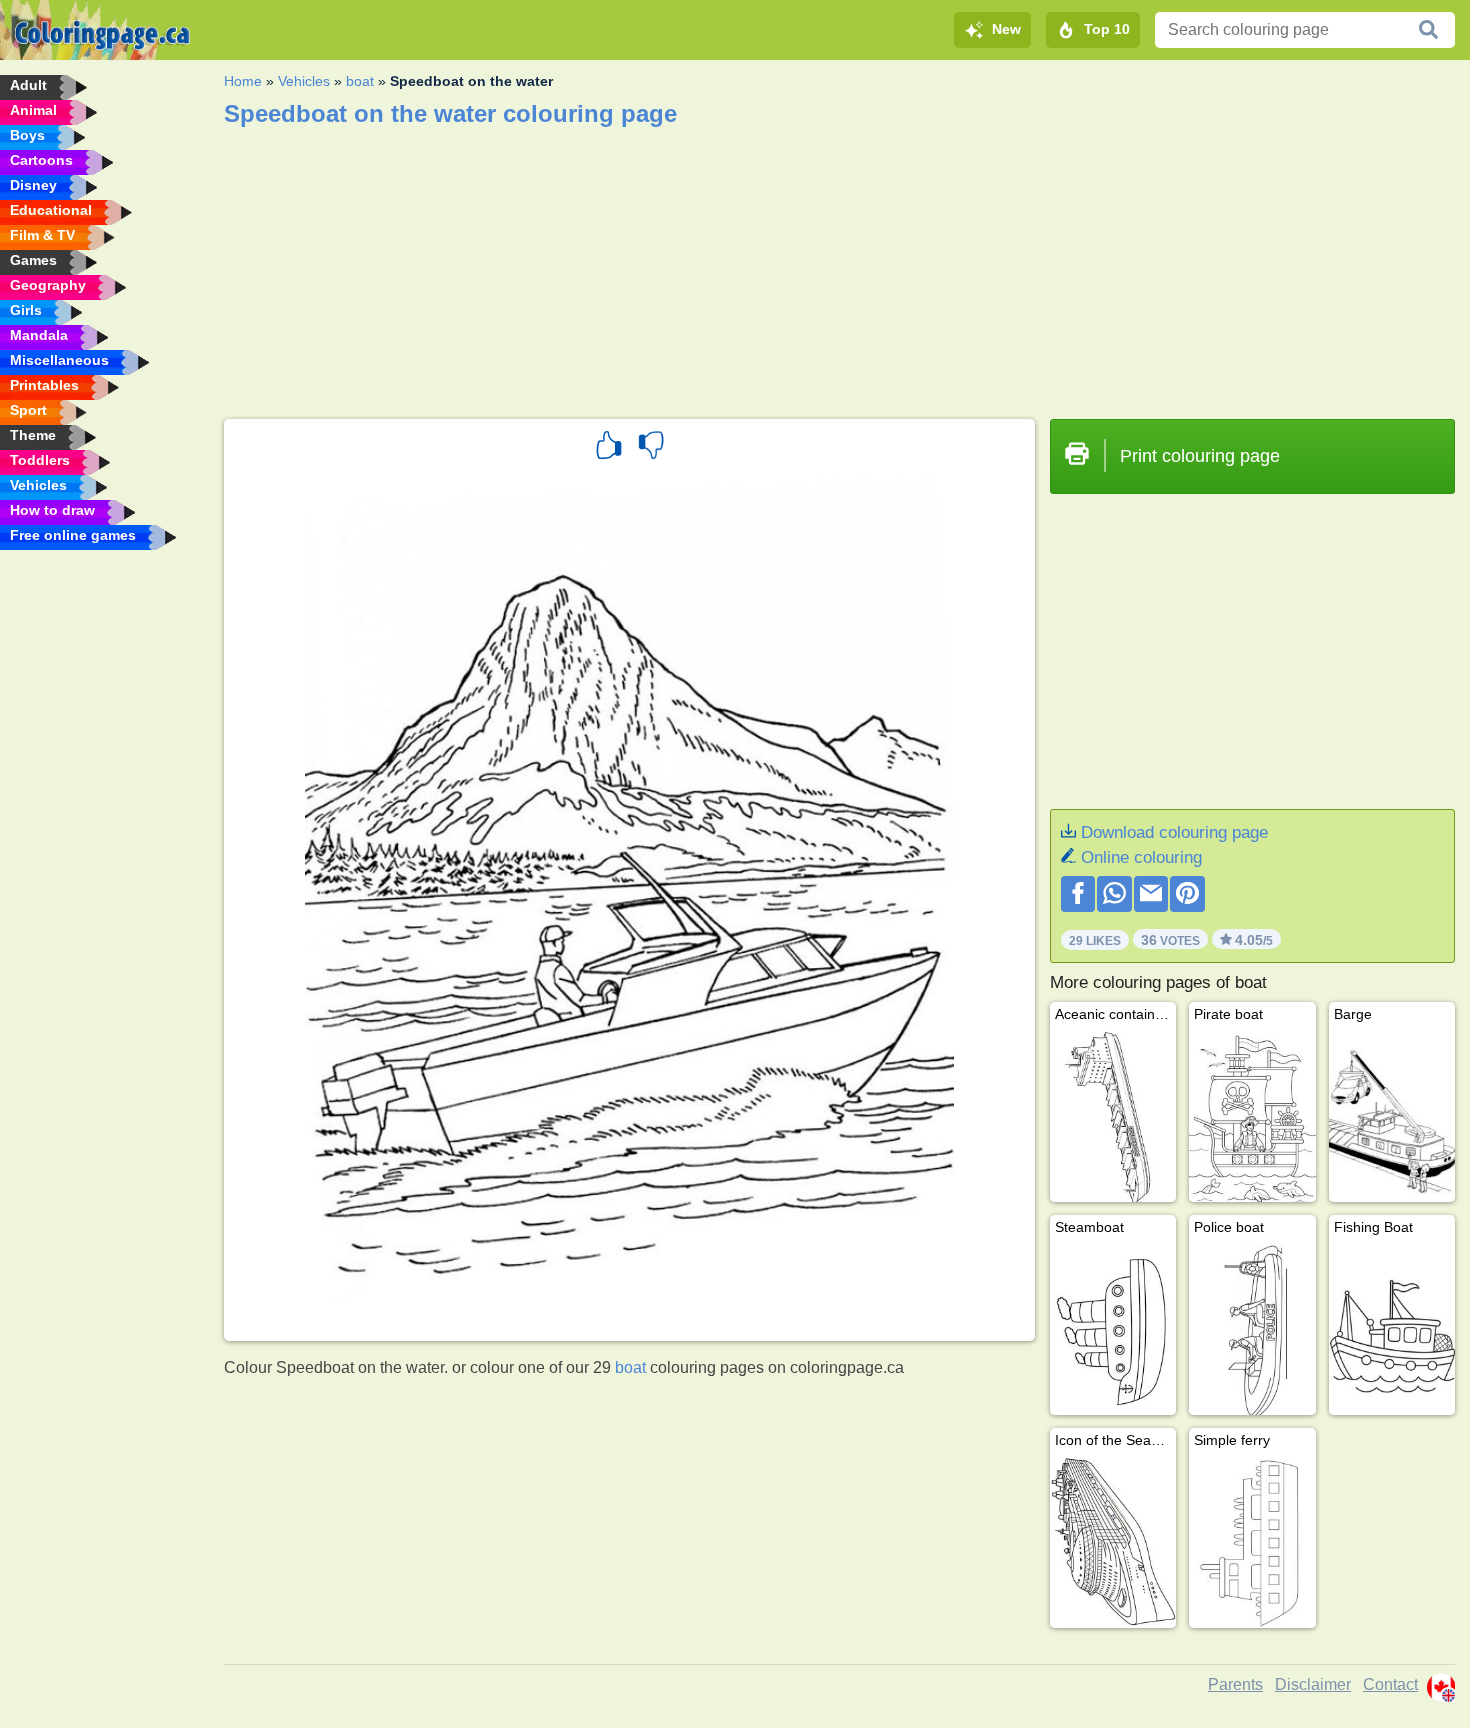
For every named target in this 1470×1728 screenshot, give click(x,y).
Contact (1390, 1684)
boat (360, 81)
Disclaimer (1313, 1684)
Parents (1235, 1684)
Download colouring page (1174, 832)
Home (243, 81)
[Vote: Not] (651, 448)
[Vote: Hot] (609, 448)
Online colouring (1141, 857)
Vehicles (304, 81)
